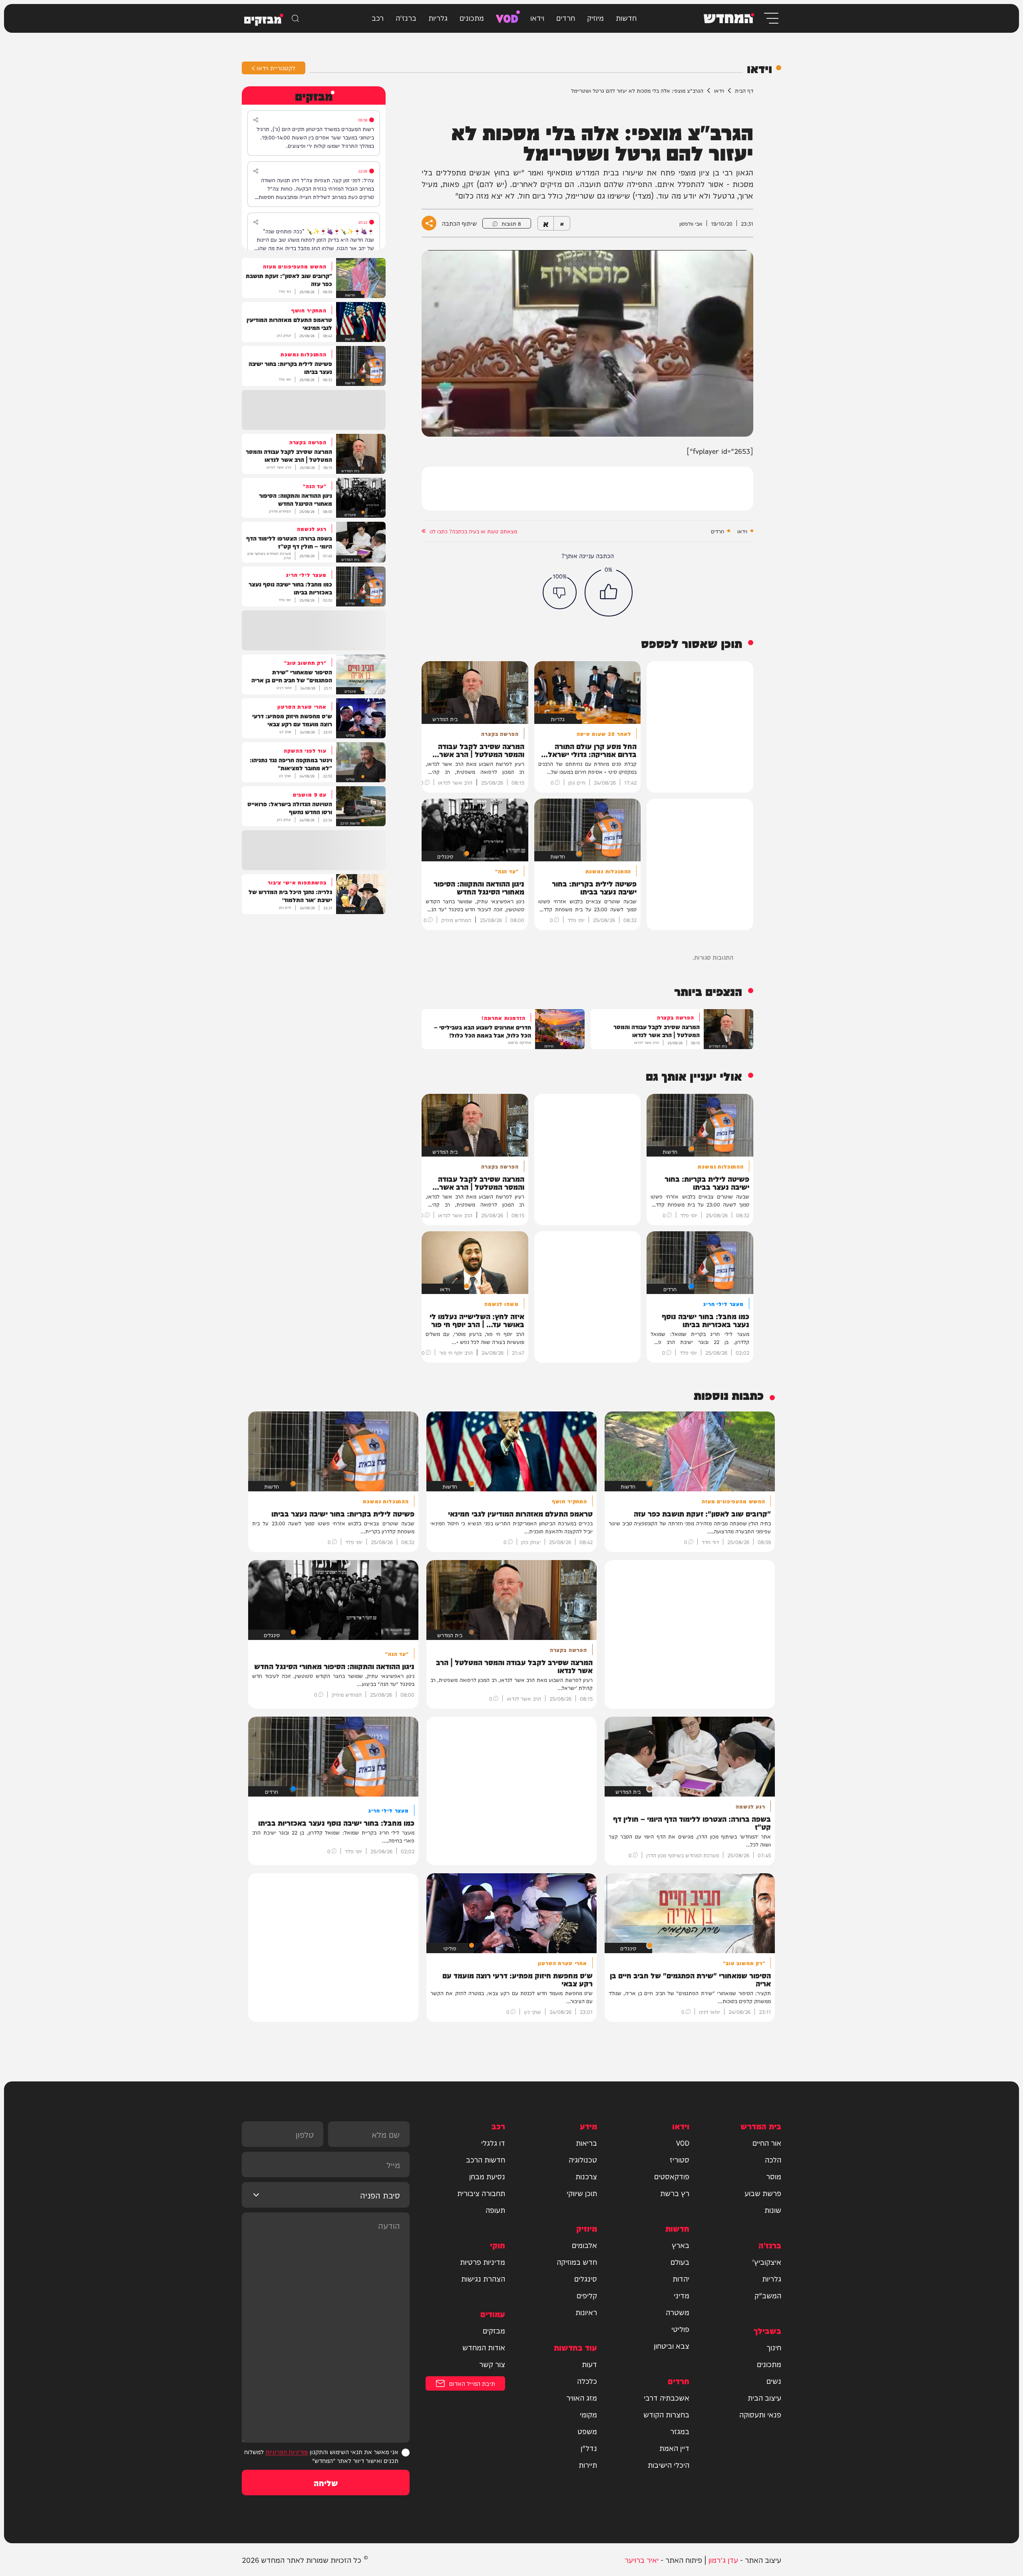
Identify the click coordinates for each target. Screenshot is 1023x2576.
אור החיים (767, 2143)
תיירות (588, 2465)
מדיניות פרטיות (483, 2262)
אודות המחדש (484, 2347)
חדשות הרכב (486, 2159)
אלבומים (584, 2245)
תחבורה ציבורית (481, 2193)
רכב (378, 17)
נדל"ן (589, 2448)
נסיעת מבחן (487, 2176)
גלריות (438, 17)
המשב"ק (768, 2295)
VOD (507, 17)
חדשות (626, 17)
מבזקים (494, 2330)
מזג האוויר (582, 2397)
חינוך (774, 2347)
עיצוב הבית (764, 2397)
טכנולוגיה (583, 2159)
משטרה (678, 2312)
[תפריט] (771, 18)
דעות (589, 2364)
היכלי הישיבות (669, 2465)
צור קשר (492, 2364)
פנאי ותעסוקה (760, 2414)
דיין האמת (674, 2448)
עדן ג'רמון (723, 2559)
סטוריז (680, 2159)
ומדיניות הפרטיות (287, 2452)
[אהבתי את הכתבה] (609, 592)
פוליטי (680, 2329)
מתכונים (472, 17)
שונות (773, 2210)
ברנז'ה (406, 17)
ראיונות (586, 2312)
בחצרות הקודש (666, 2414)
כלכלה (587, 2381)
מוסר (774, 2176)
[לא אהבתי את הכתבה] (560, 592)
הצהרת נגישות (483, 2278)
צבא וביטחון (672, 2345)
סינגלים (586, 2278)
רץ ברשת (675, 2193)
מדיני (682, 2295)
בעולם (680, 2262)
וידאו (537, 17)
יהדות (681, 2278)
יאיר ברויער (642, 2559)
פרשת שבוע (763, 2193)
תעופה (495, 2210)
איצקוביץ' (767, 2262)
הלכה (773, 2159)
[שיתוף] (256, 120)
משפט (587, 2431)
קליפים (587, 2295)
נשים (774, 2381)
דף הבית (744, 90)
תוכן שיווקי (582, 2193)
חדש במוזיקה (577, 2262)
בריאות (586, 2143)
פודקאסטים (672, 2176)
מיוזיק (595, 17)
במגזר (680, 2431)
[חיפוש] (295, 18)
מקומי (588, 2414)
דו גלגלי (493, 2143)
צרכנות (586, 2176)
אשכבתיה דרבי (667, 2397)
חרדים (566, 17)
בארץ (681, 2245)
